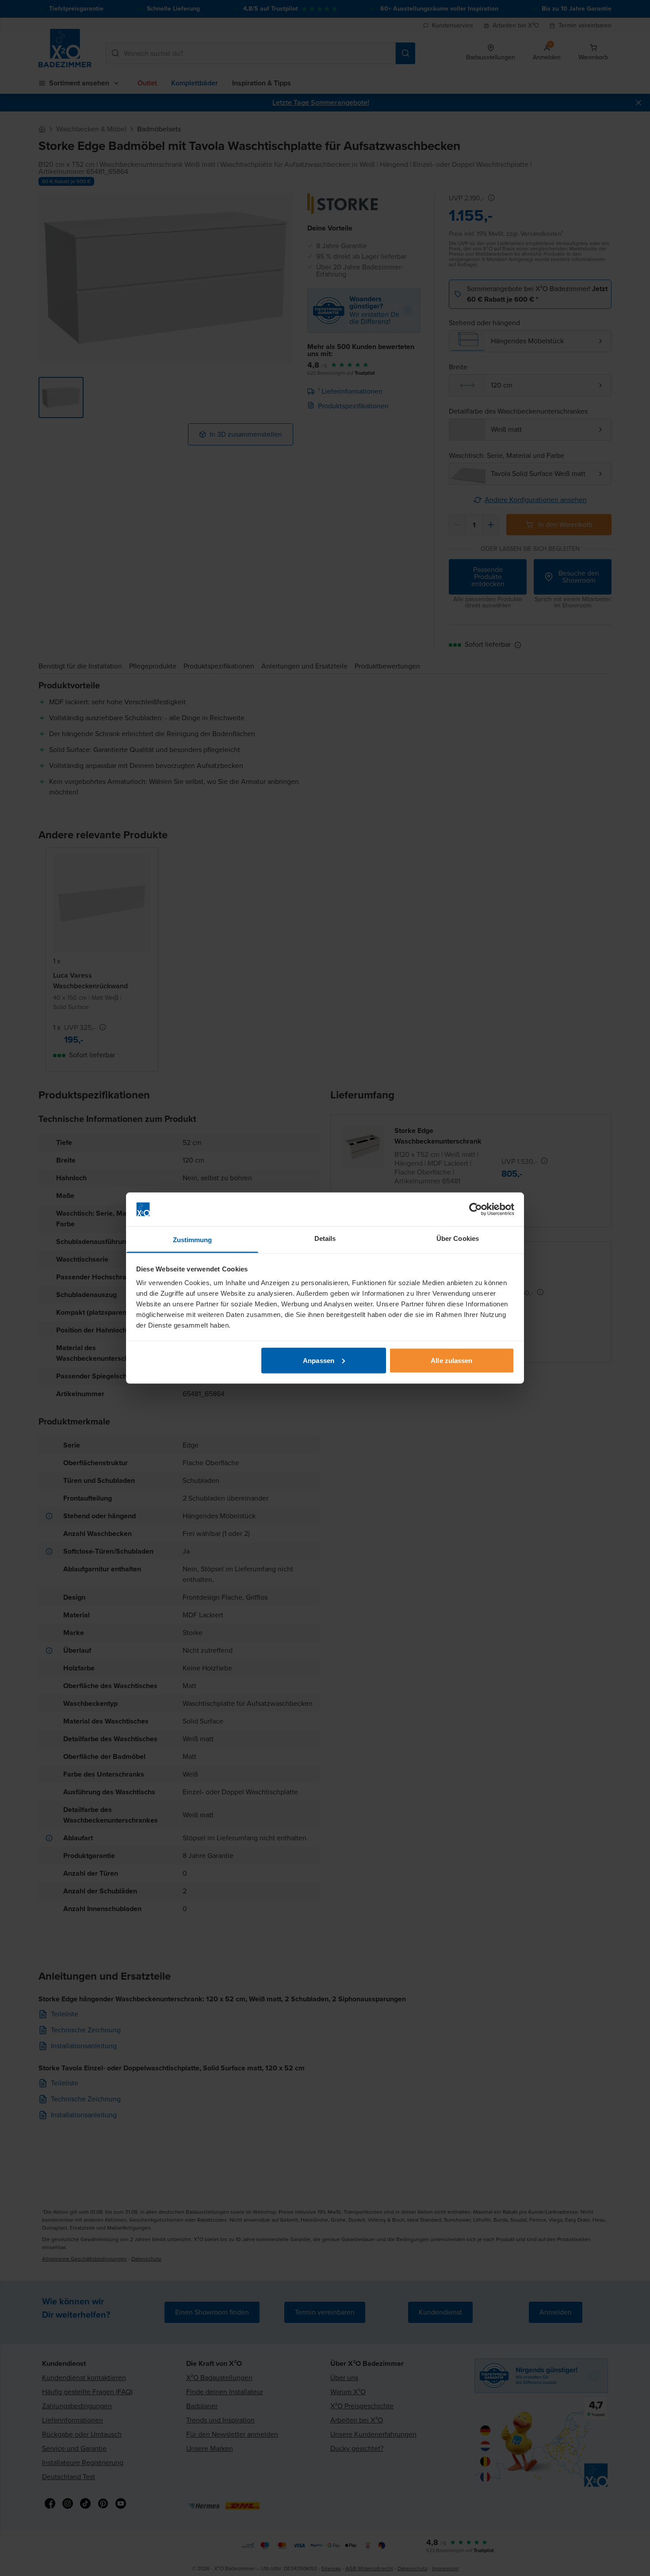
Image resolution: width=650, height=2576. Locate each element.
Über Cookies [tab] (458, 1238)
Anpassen (319, 1360)
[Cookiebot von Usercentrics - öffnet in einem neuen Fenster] (476, 1209)
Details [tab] (325, 1238)
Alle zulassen (451, 1360)
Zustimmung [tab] (193, 1240)
